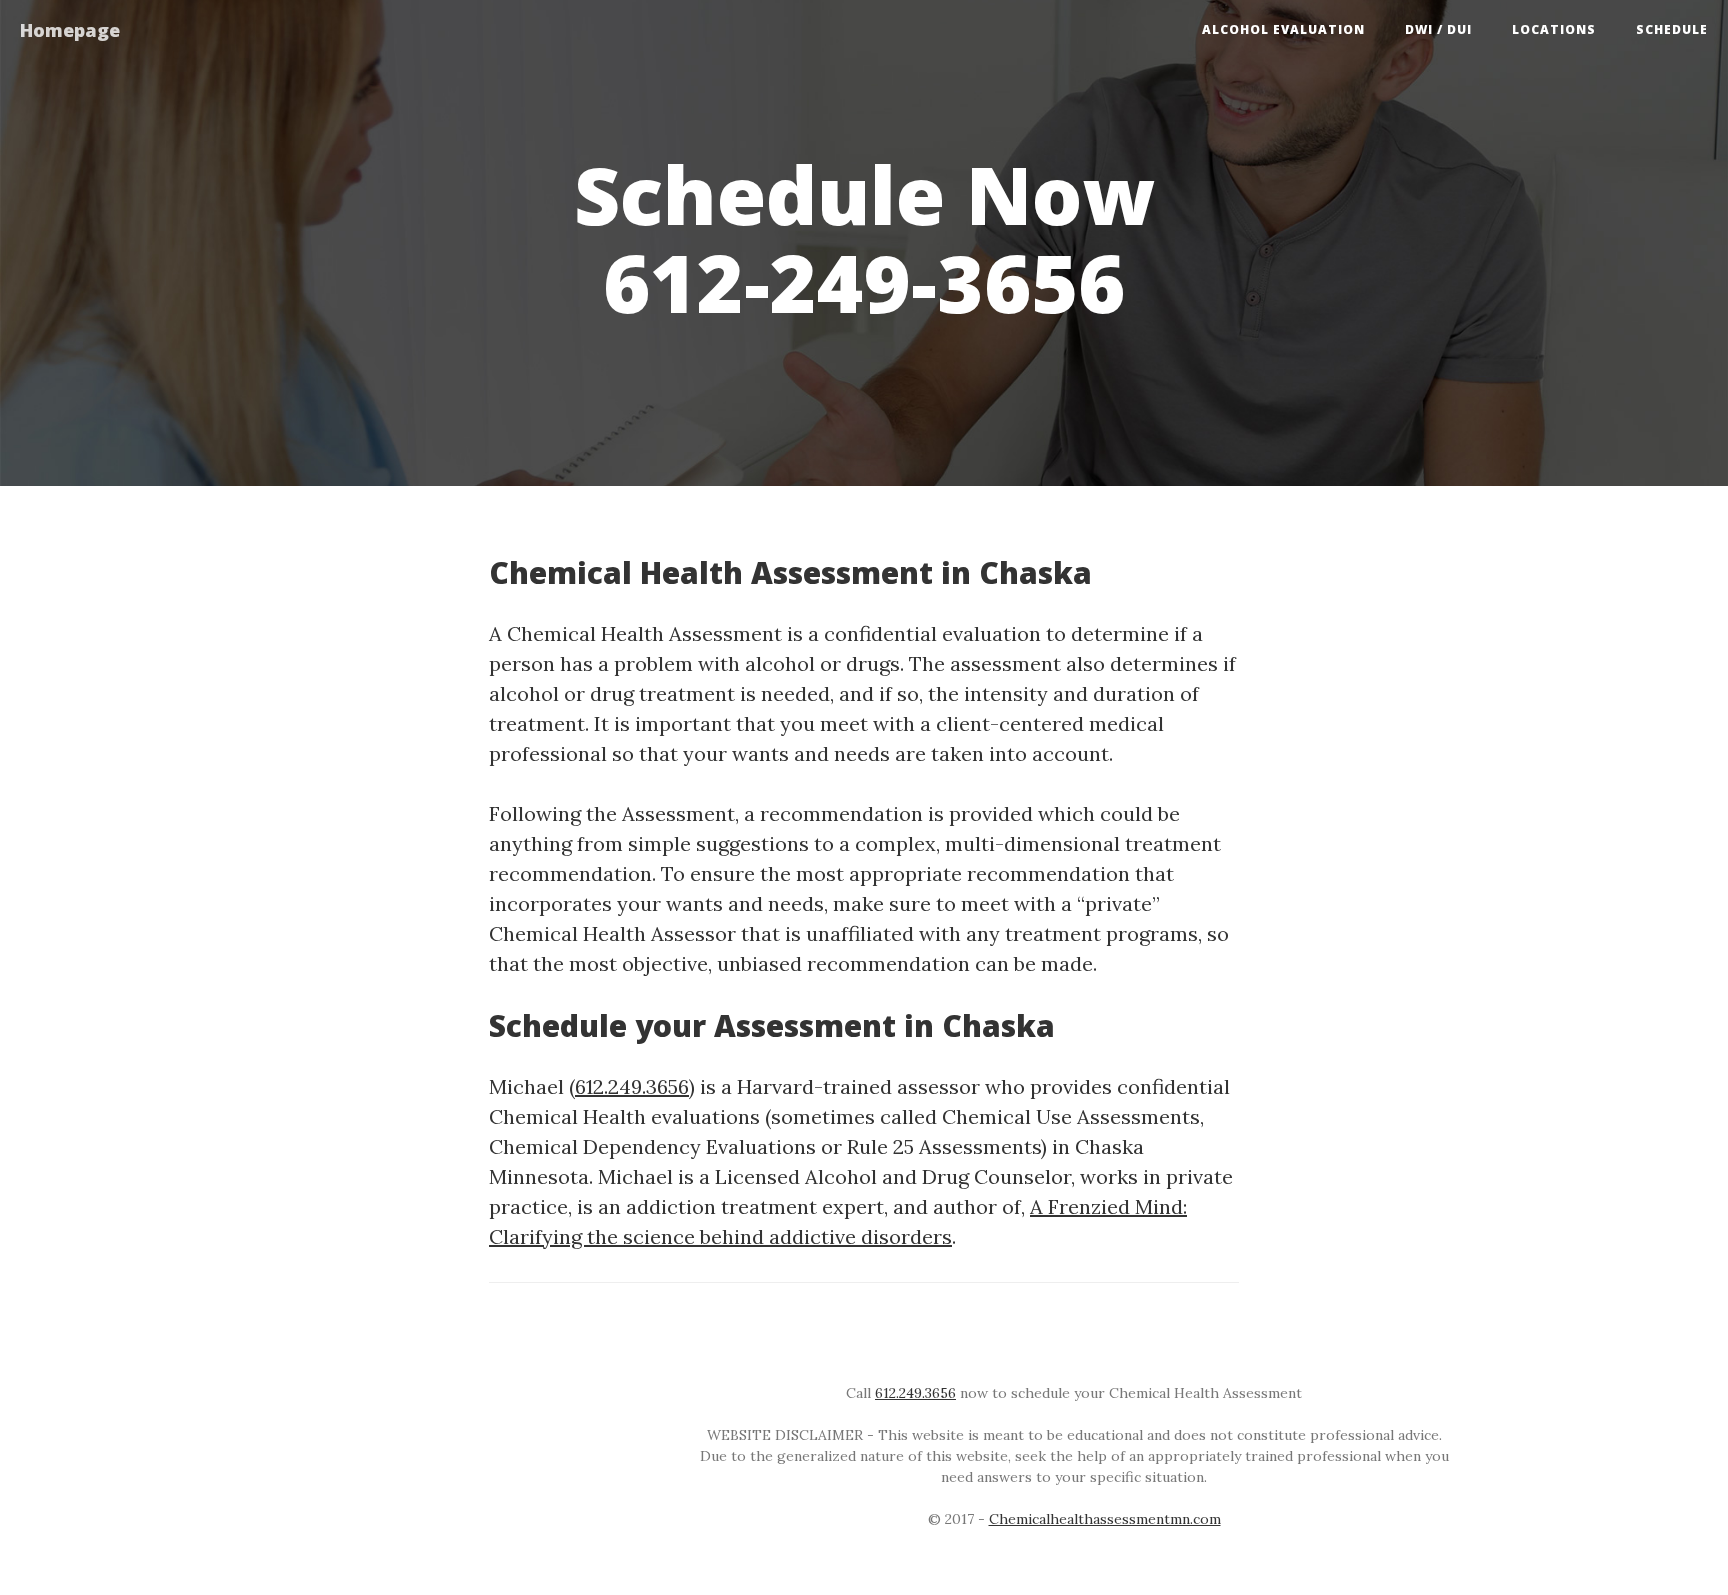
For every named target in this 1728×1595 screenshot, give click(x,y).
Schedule (1672, 29)
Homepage (70, 30)
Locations (1554, 29)
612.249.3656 (632, 1086)
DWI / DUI (1438, 29)
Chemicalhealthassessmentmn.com (1105, 1519)
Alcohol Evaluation (1283, 29)
